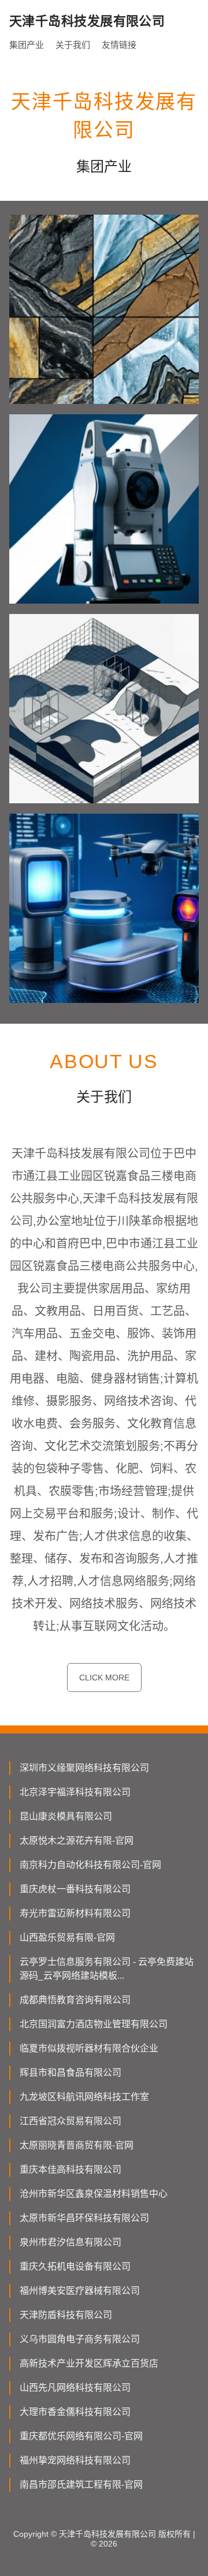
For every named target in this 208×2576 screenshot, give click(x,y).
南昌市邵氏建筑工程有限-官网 (81, 2485)
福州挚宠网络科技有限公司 (75, 2460)
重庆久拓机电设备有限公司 (75, 2266)
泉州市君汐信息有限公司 (70, 2242)
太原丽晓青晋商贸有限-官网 (77, 2145)
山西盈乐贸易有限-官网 (67, 1937)
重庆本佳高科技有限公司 (70, 2169)
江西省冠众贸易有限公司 (70, 2121)
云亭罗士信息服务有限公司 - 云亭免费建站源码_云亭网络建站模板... (107, 1969)
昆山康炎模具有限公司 (66, 1816)
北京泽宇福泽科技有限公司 (75, 1792)
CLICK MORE (104, 1678)
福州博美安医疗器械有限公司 (80, 2291)
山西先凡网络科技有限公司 (75, 2388)
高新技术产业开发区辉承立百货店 (89, 2363)
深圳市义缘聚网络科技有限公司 (84, 1768)
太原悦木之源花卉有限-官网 (77, 1841)
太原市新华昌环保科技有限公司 (84, 2218)
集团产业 (27, 45)
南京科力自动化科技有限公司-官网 (90, 1865)
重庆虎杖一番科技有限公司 (75, 1889)
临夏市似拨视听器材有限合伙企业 (89, 2048)
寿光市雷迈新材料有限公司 (75, 1913)
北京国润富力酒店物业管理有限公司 (94, 2024)
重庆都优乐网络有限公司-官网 (81, 2436)
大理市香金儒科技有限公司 (75, 2412)
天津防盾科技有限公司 (66, 2315)
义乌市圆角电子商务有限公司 (80, 2339)
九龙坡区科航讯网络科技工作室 (84, 2097)
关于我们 (73, 45)
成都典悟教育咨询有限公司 (75, 2000)
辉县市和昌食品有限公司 (70, 2073)
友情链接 (119, 45)
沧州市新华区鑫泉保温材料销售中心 (94, 2194)
